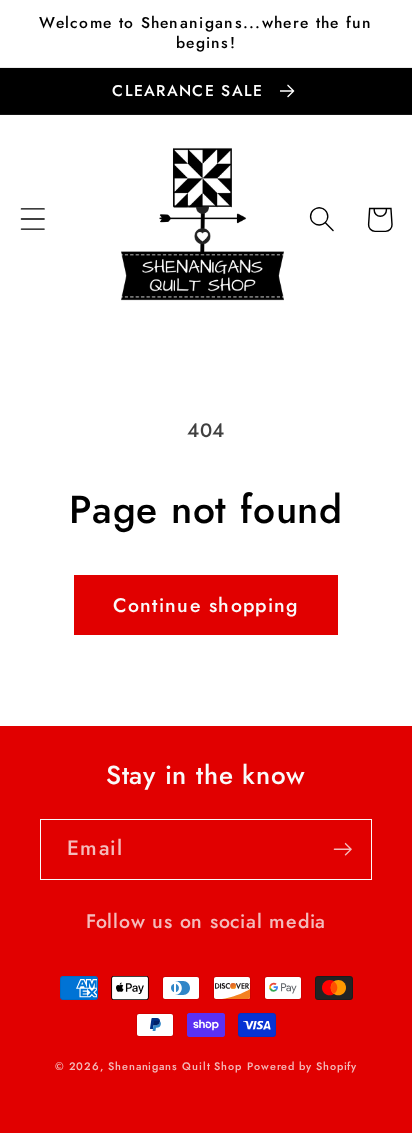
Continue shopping (205, 605)
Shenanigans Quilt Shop (175, 1066)
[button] (32, 219)
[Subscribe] (342, 849)
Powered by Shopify (302, 1066)
